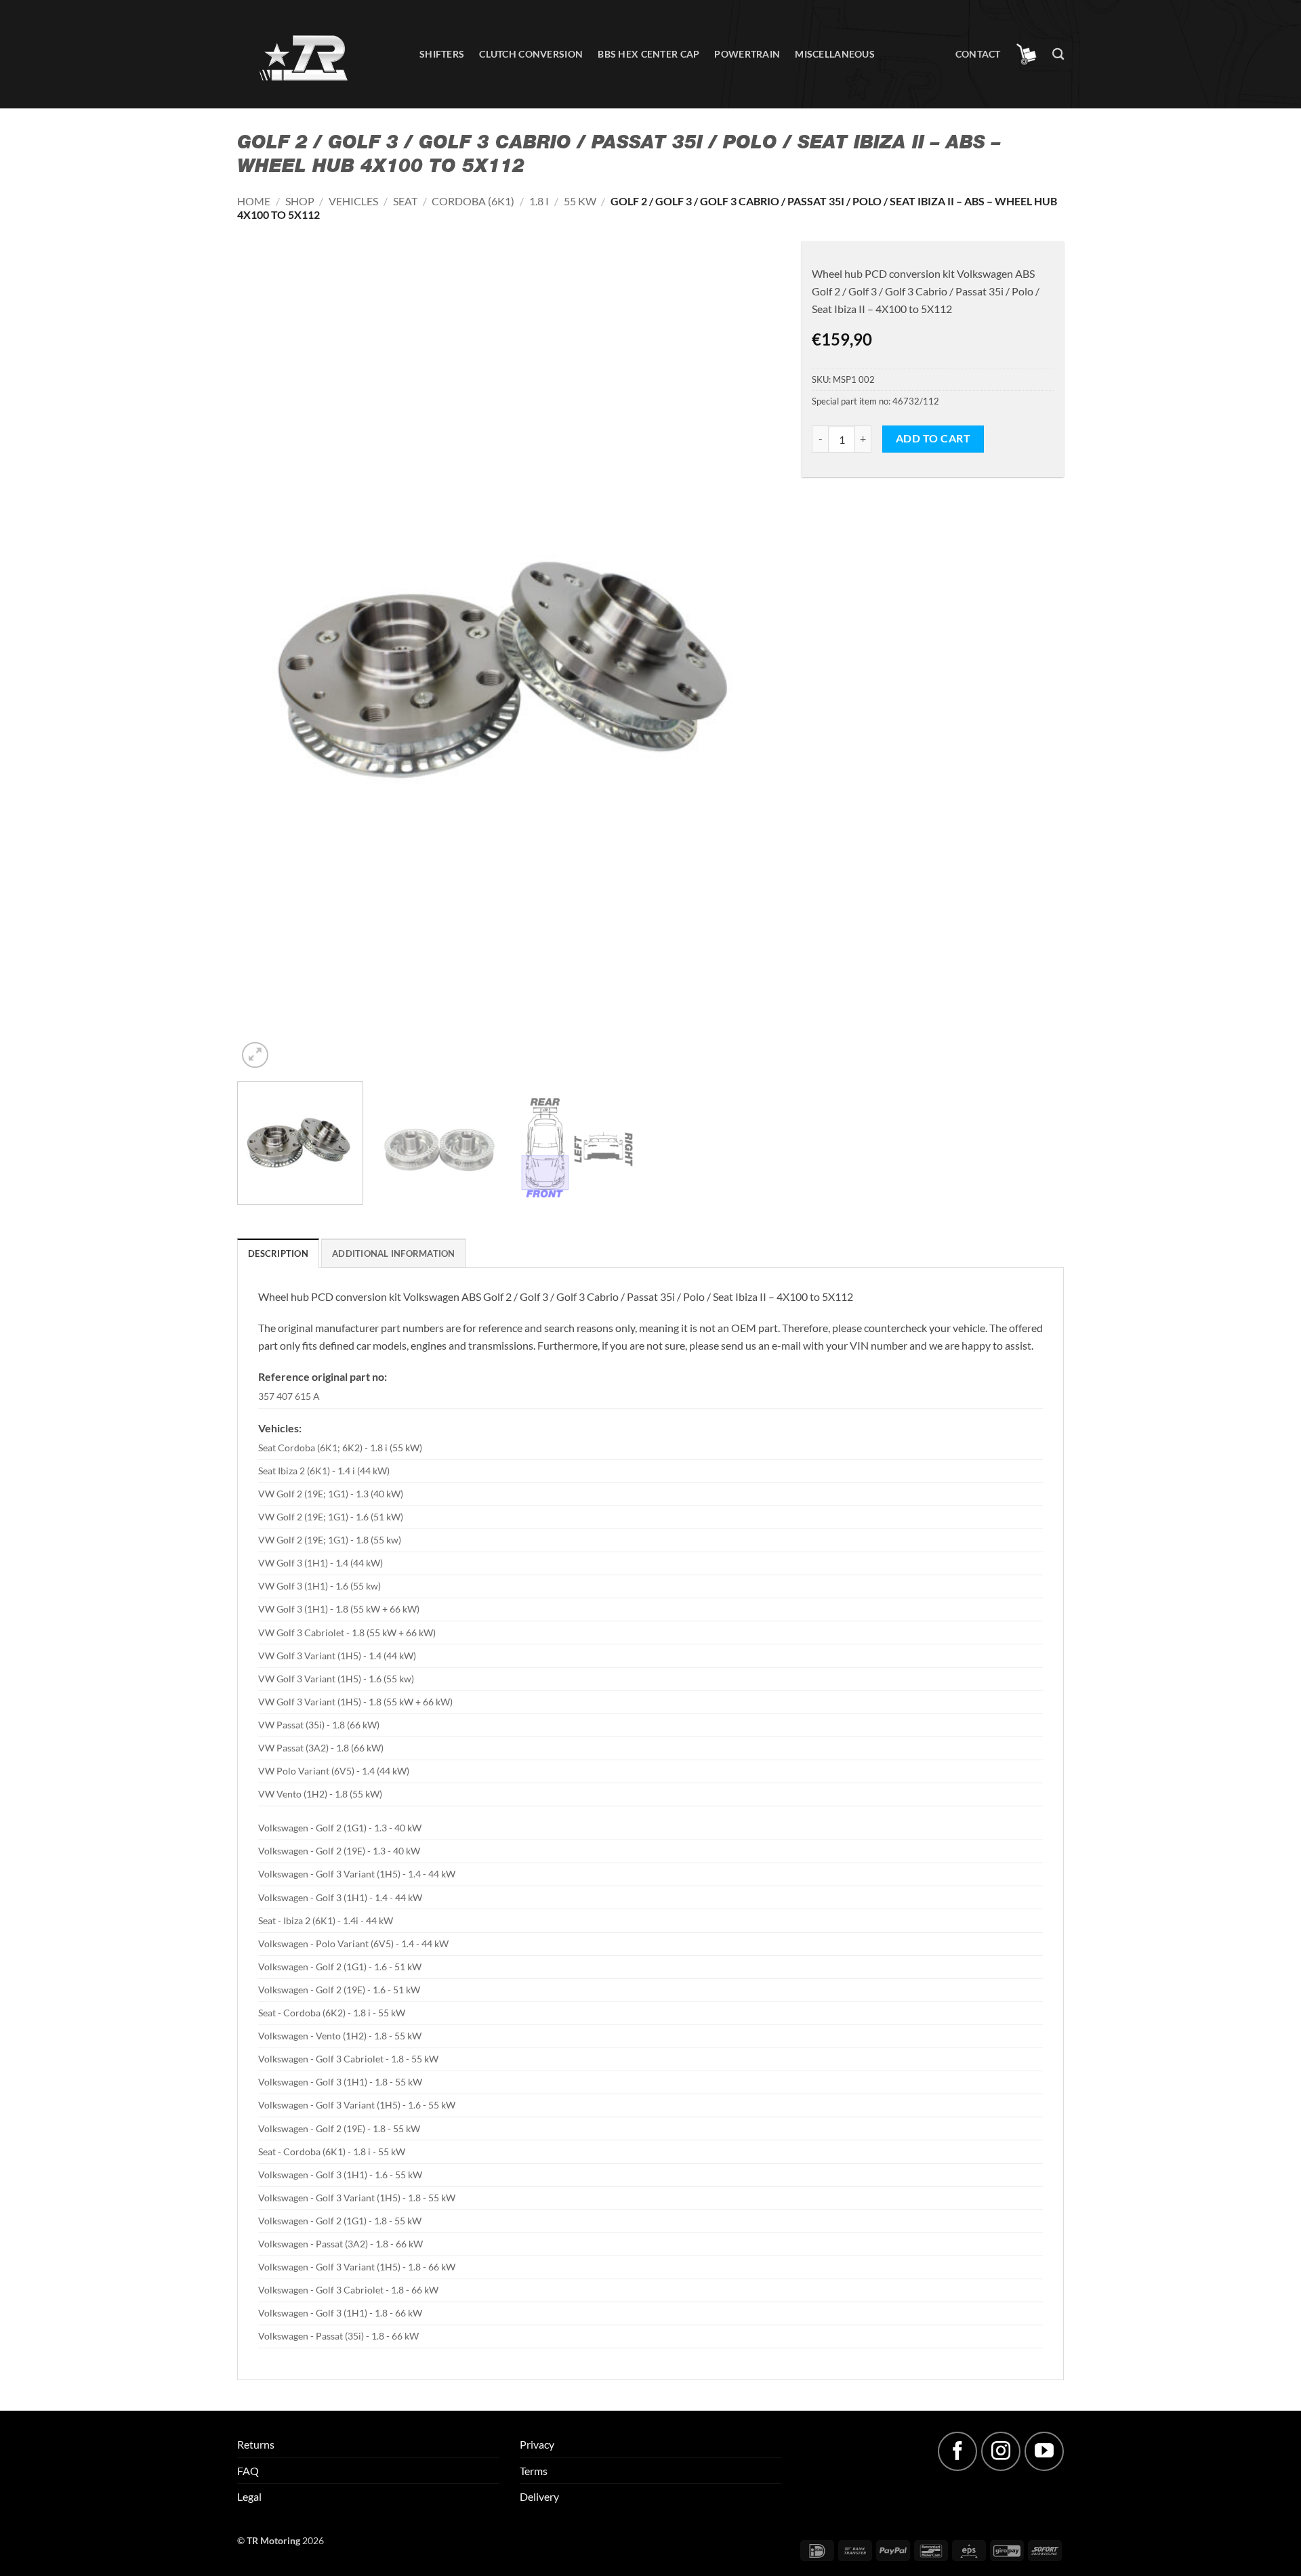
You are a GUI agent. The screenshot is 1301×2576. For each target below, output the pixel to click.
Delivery (539, 2496)
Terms (534, 2471)
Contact (978, 54)
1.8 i (539, 201)
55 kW (580, 201)
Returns (256, 2444)
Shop (300, 201)
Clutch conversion (531, 54)
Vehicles (353, 201)
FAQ (248, 2471)
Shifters (442, 54)
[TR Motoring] (318, 55)
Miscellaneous (835, 54)
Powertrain (747, 54)
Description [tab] (278, 1253)
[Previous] (265, 663)
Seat (405, 201)
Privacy (537, 2444)
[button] (1027, 54)
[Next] (753, 663)
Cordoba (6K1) (473, 201)
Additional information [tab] (394, 1253)
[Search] (1058, 55)
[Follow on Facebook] (957, 2451)
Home (254, 201)
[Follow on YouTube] (1044, 2451)
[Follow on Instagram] (1001, 2451)
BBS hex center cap (648, 54)
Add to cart (933, 438)
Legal (249, 2496)
